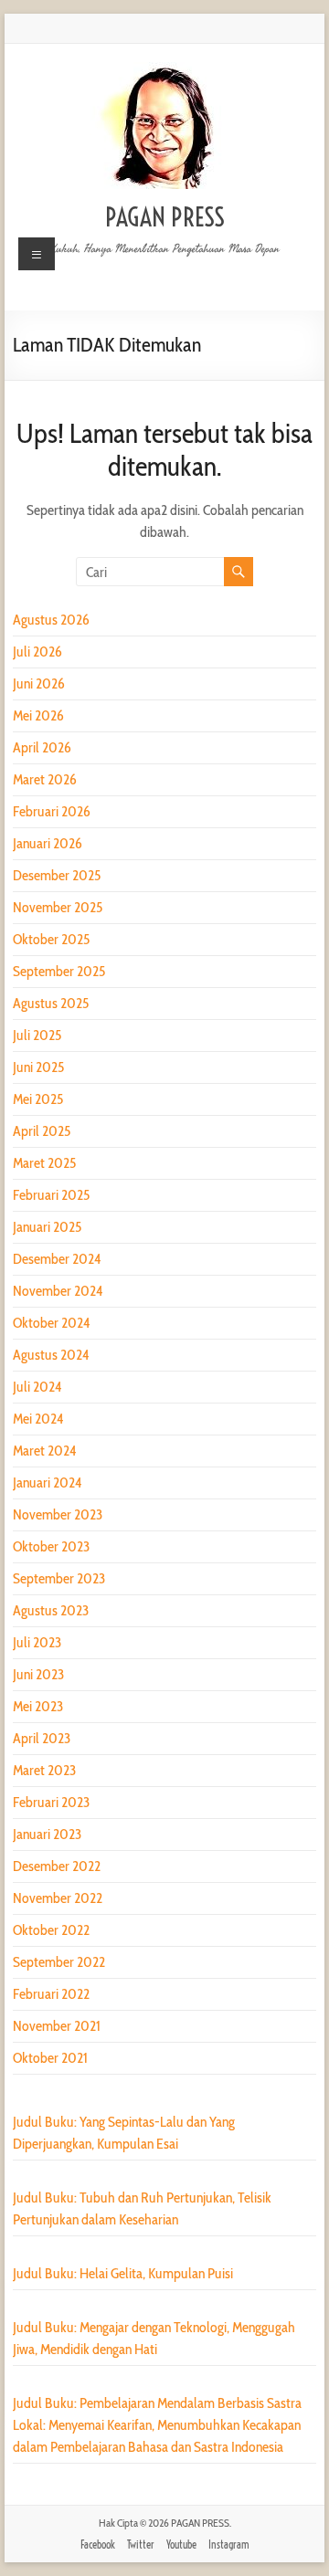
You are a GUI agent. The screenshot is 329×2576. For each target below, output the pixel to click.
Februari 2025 (51, 1195)
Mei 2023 (38, 1706)
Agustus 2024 (51, 1355)
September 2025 (59, 971)
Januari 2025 (47, 1227)
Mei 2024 (38, 1419)
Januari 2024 (47, 1483)
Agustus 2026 (51, 620)
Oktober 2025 (51, 939)
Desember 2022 (57, 1866)
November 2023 (58, 1514)
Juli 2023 (37, 1642)
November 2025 (58, 907)
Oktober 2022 (51, 1930)
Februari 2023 (51, 1802)
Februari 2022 (51, 1994)
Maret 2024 (44, 1451)
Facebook (98, 2544)
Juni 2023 (38, 1674)
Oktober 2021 (50, 2058)
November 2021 (57, 2026)
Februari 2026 (52, 811)
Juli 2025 (37, 1035)
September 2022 (59, 1962)
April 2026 (42, 747)
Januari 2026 (48, 843)
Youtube (181, 2544)
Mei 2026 (38, 715)
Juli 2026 (37, 652)
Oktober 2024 (51, 1323)
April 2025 (42, 1131)
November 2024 (58, 1291)
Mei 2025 (38, 1099)
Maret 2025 (44, 1163)
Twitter (141, 2544)
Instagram (229, 2544)
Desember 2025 (57, 875)
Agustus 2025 (51, 1003)
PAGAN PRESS (165, 217)
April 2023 (42, 1738)
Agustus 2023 (51, 1610)
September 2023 (59, 1578)
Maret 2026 (45, 779)
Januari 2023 (47, 1834)
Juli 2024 (37, 1387)
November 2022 (58, 1898)
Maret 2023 (44, 1770)
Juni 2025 (38, 1067)
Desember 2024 (57, 1259)
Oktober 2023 (51, 1546)
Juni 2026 (39, 683)
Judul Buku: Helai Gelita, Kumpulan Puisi (123, 2273)
